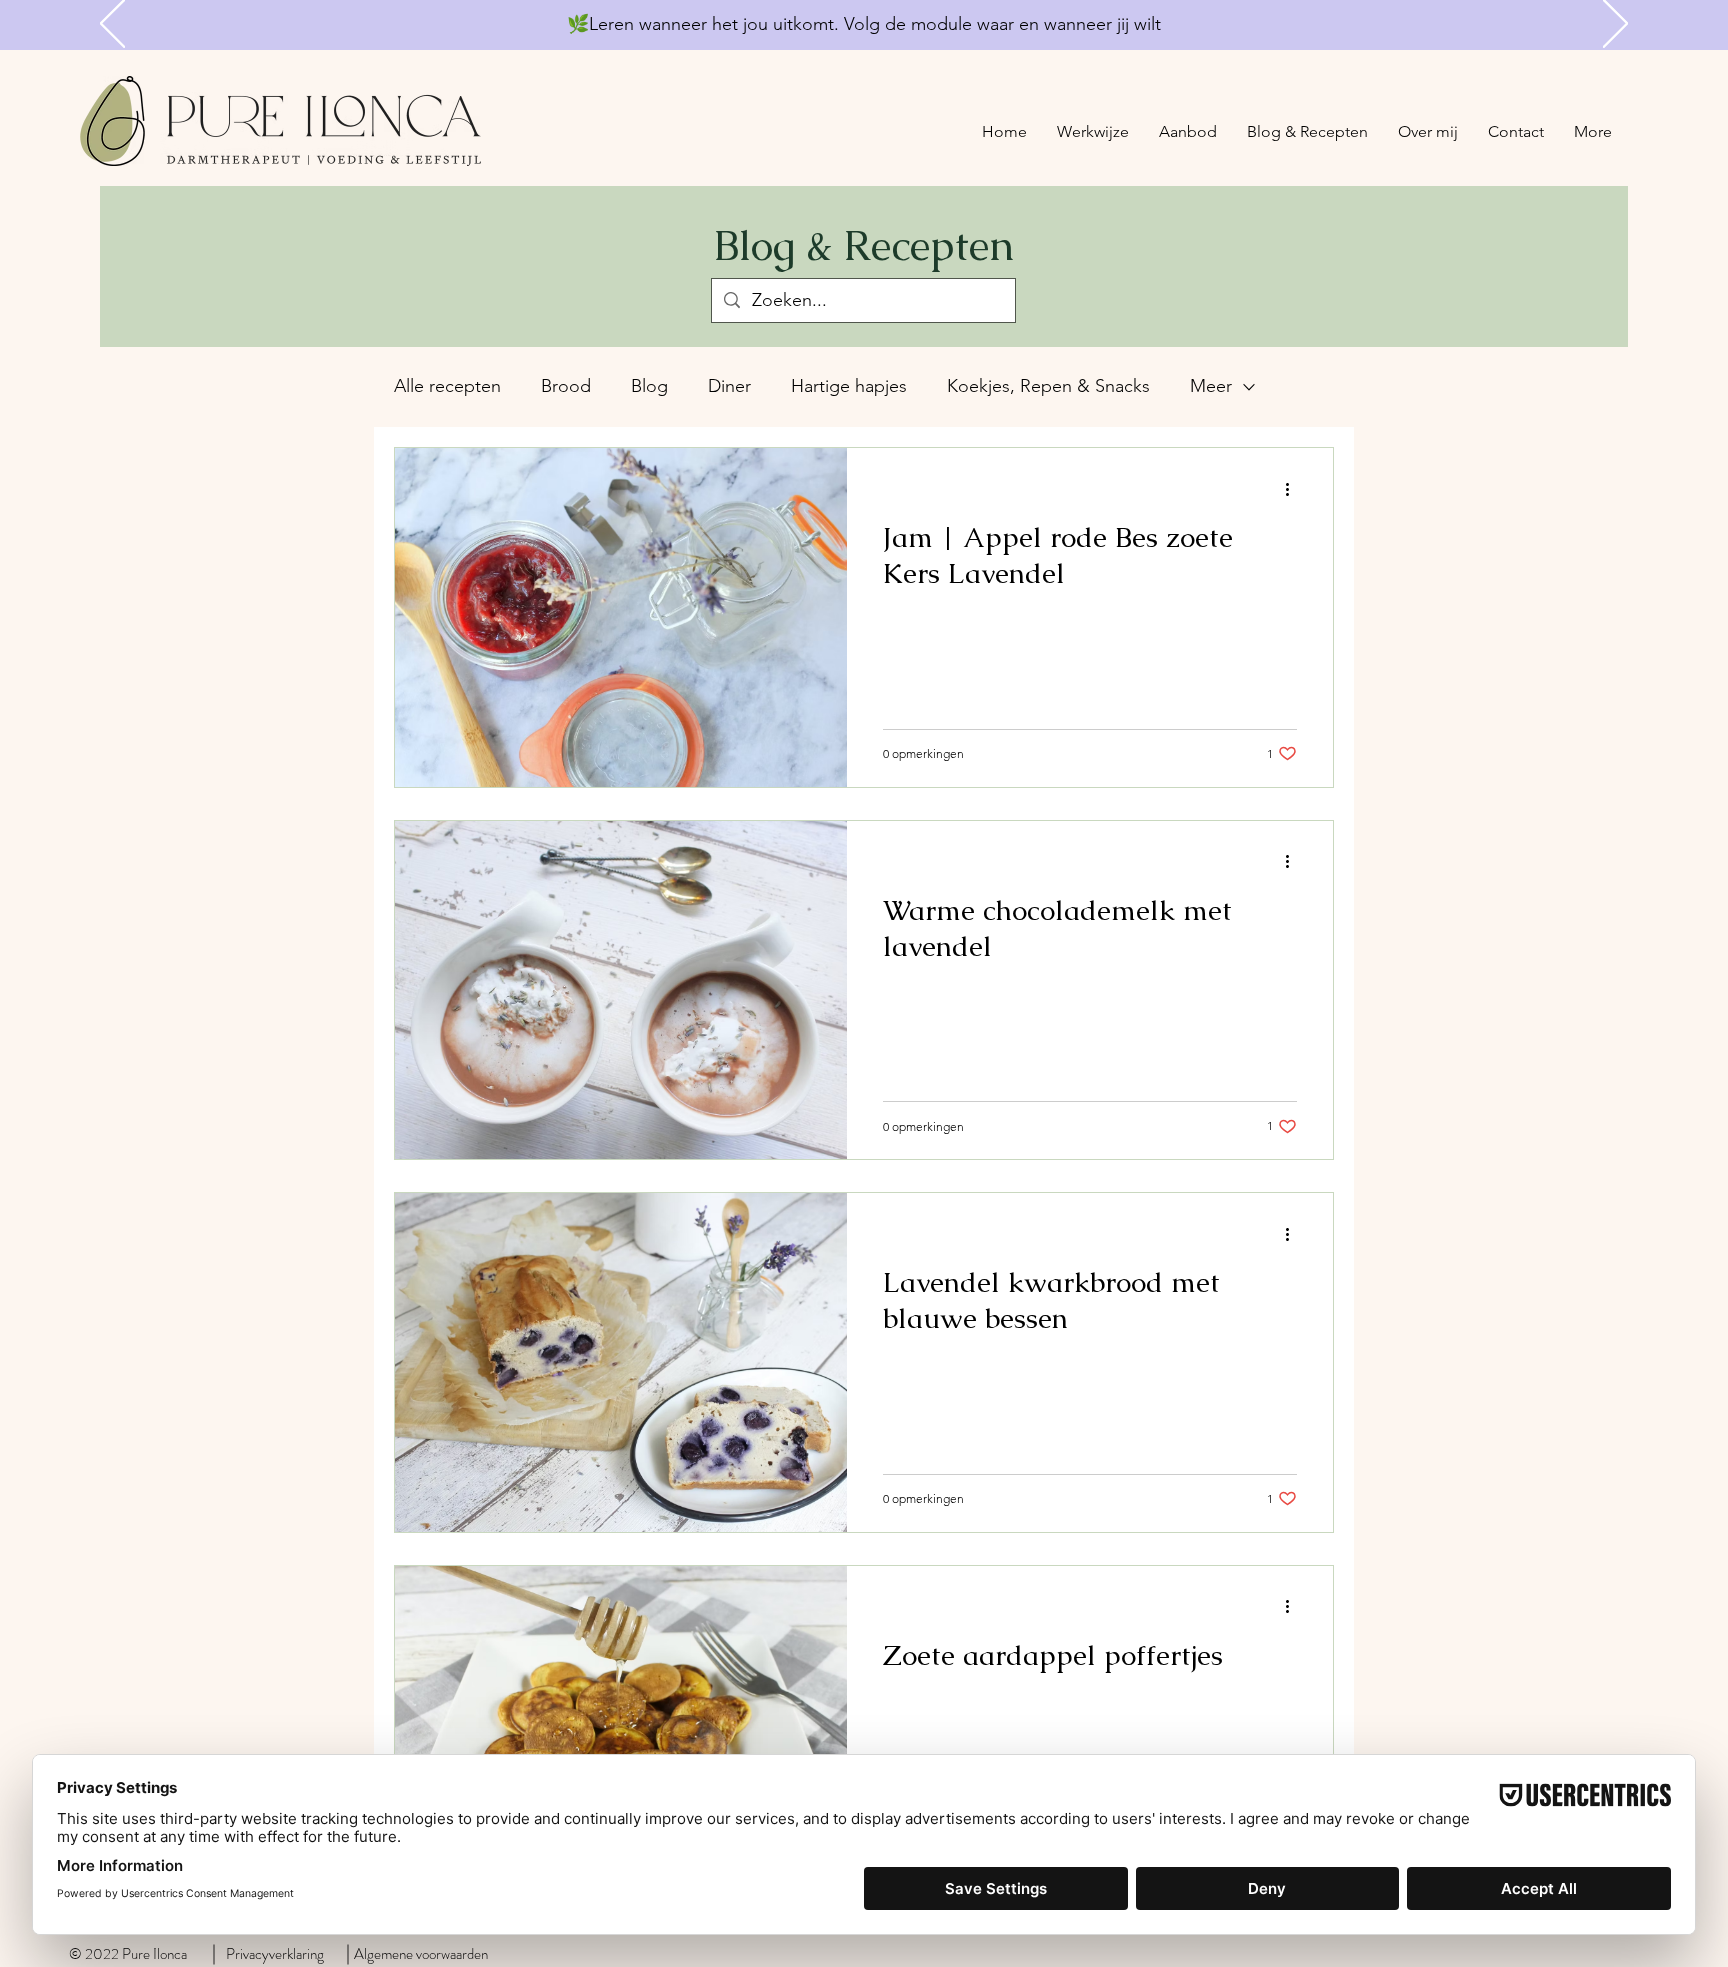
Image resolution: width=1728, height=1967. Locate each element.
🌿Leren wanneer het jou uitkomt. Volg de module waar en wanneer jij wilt (864, 24)
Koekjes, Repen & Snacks (1048, 386)
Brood (566, 386)
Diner (729, 386)
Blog (649, 386)
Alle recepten (447, 386)
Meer (1211, 386)
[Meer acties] (1294, 489)
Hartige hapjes (849, 386)
